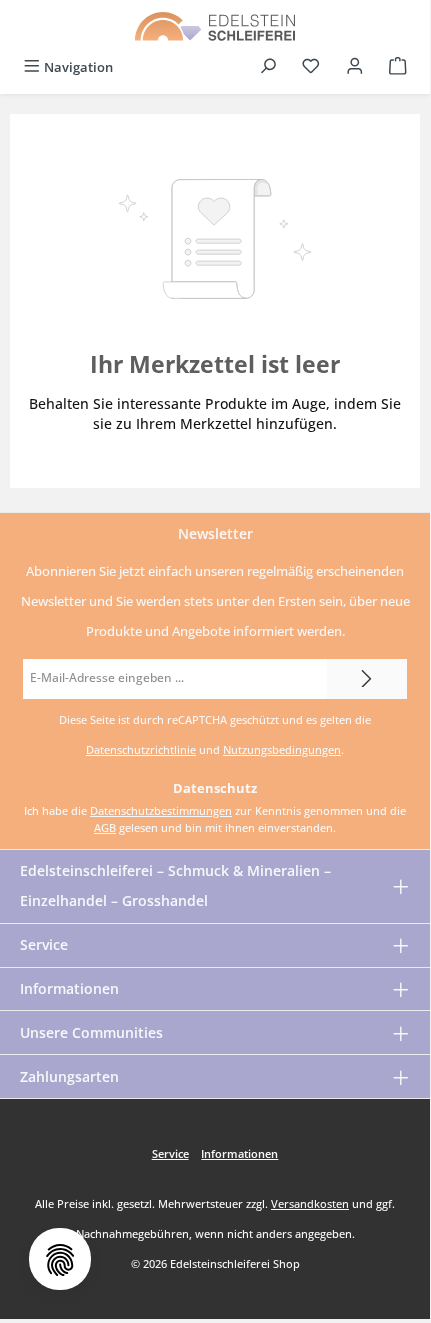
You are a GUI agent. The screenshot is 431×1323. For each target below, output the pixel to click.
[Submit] (367, 679)
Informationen (69, 988)
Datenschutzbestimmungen (161, 810)
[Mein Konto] (355, 67)
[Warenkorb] (398, 67)
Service (44, 944)
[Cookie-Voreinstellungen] (60, 1259)
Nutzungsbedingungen (282, 750)
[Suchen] (268, 67)
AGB (105, 827)
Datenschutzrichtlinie (141, 750)
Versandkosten (310, 1203)
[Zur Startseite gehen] (215, 25)
